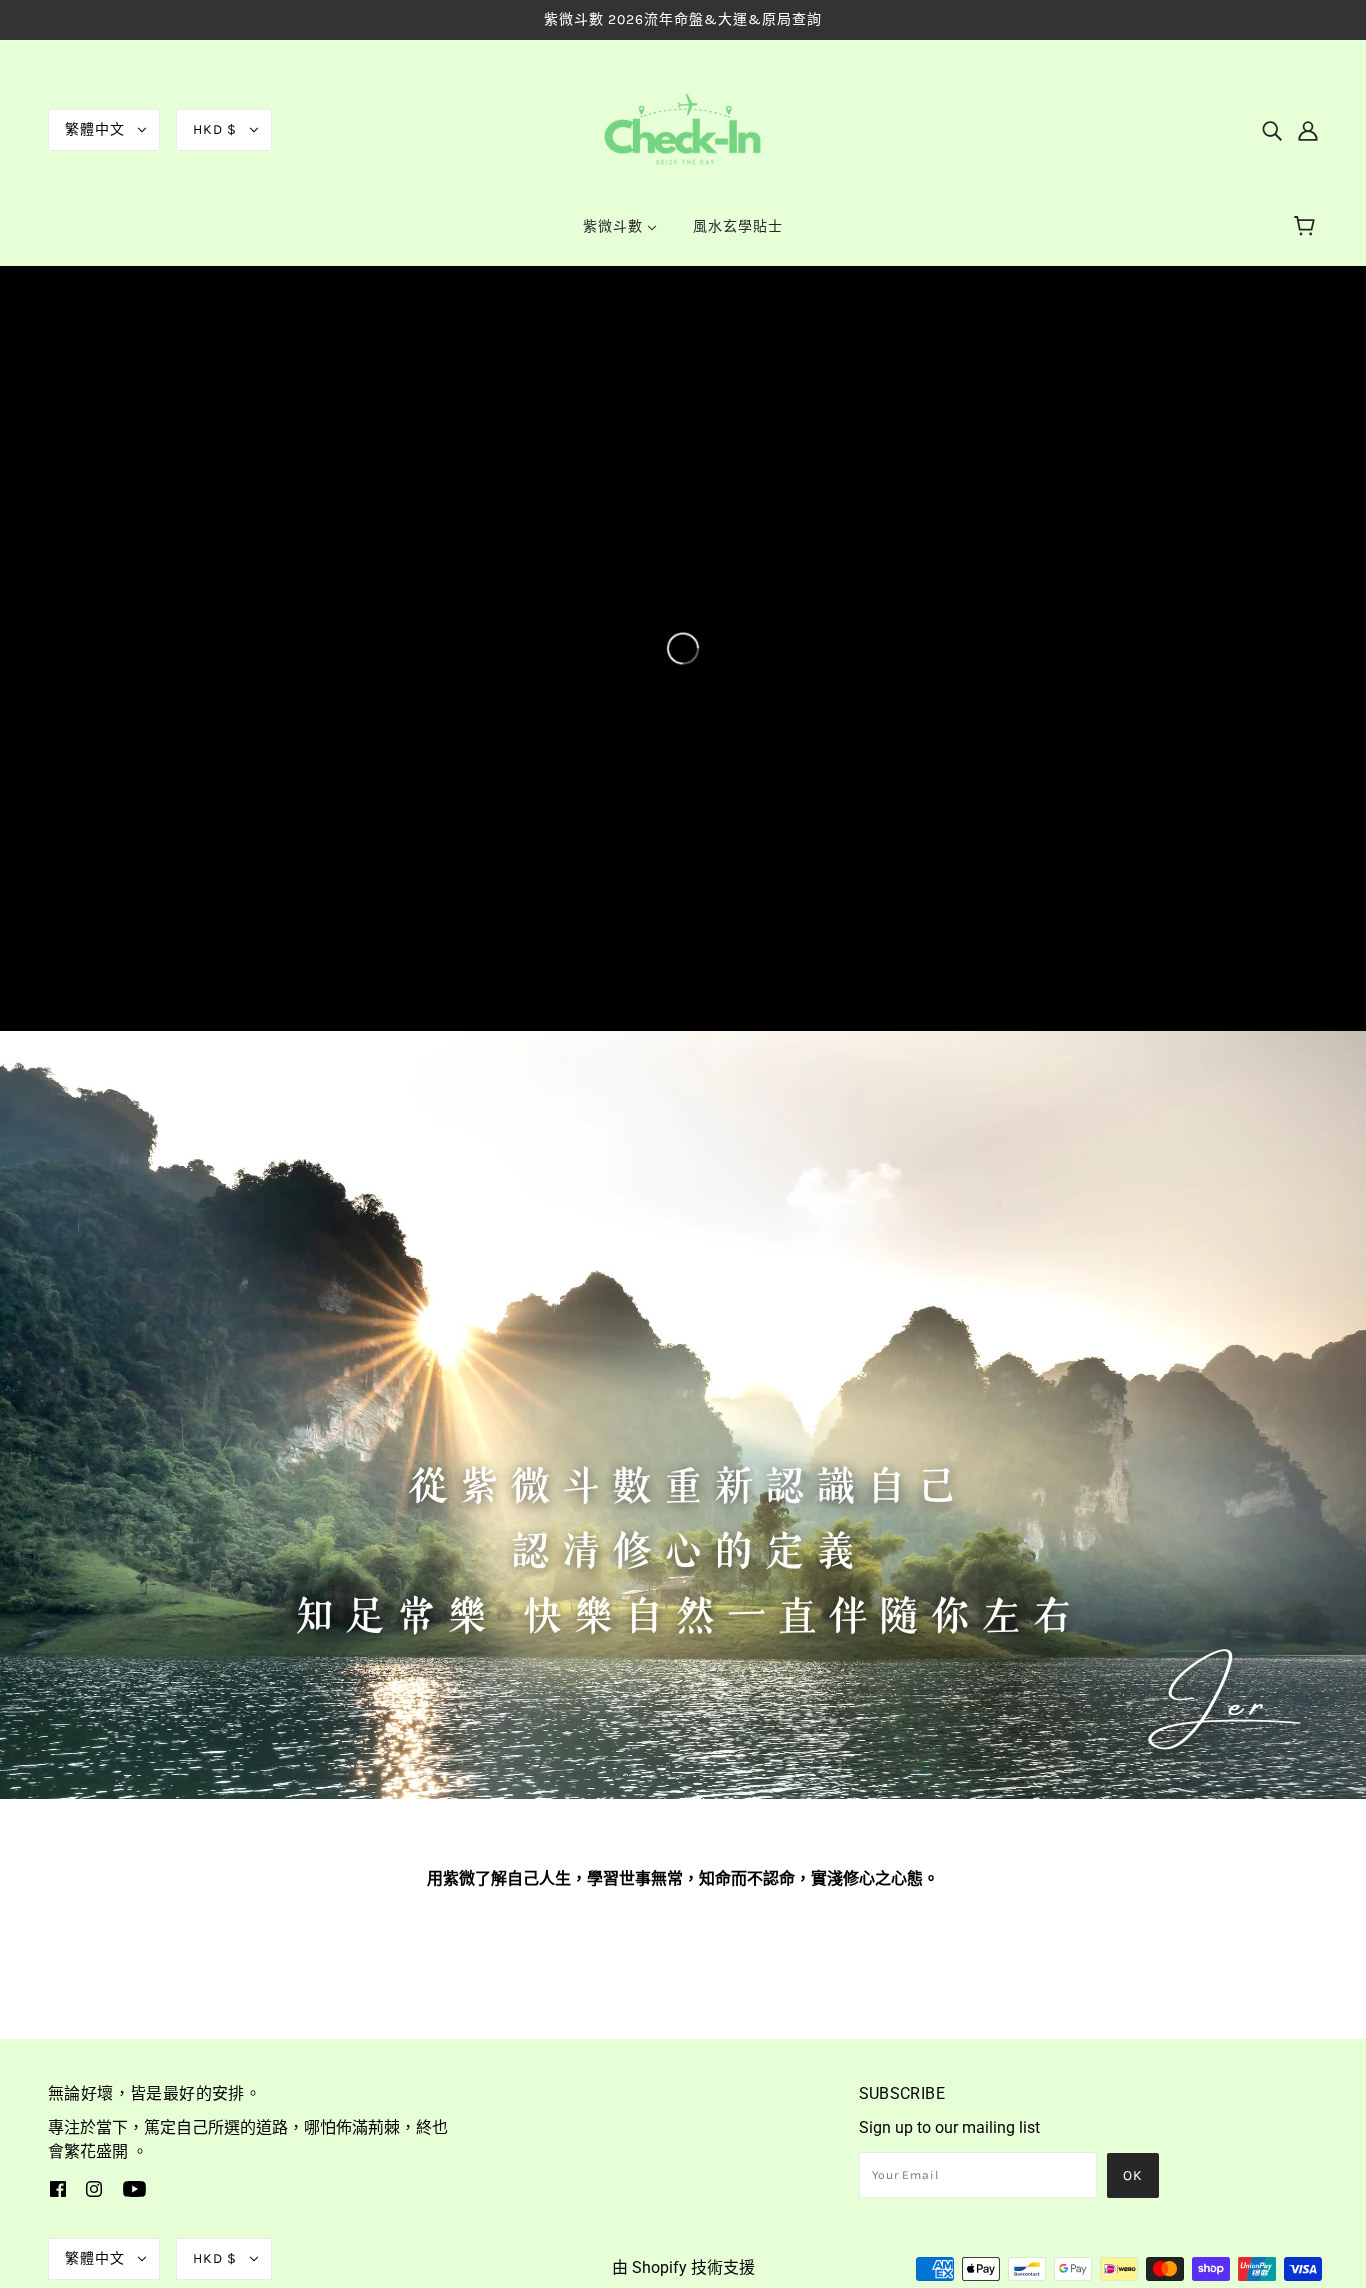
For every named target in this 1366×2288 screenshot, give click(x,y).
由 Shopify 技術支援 (683, 2267)
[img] (1272, 130)
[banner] (683, 128)
